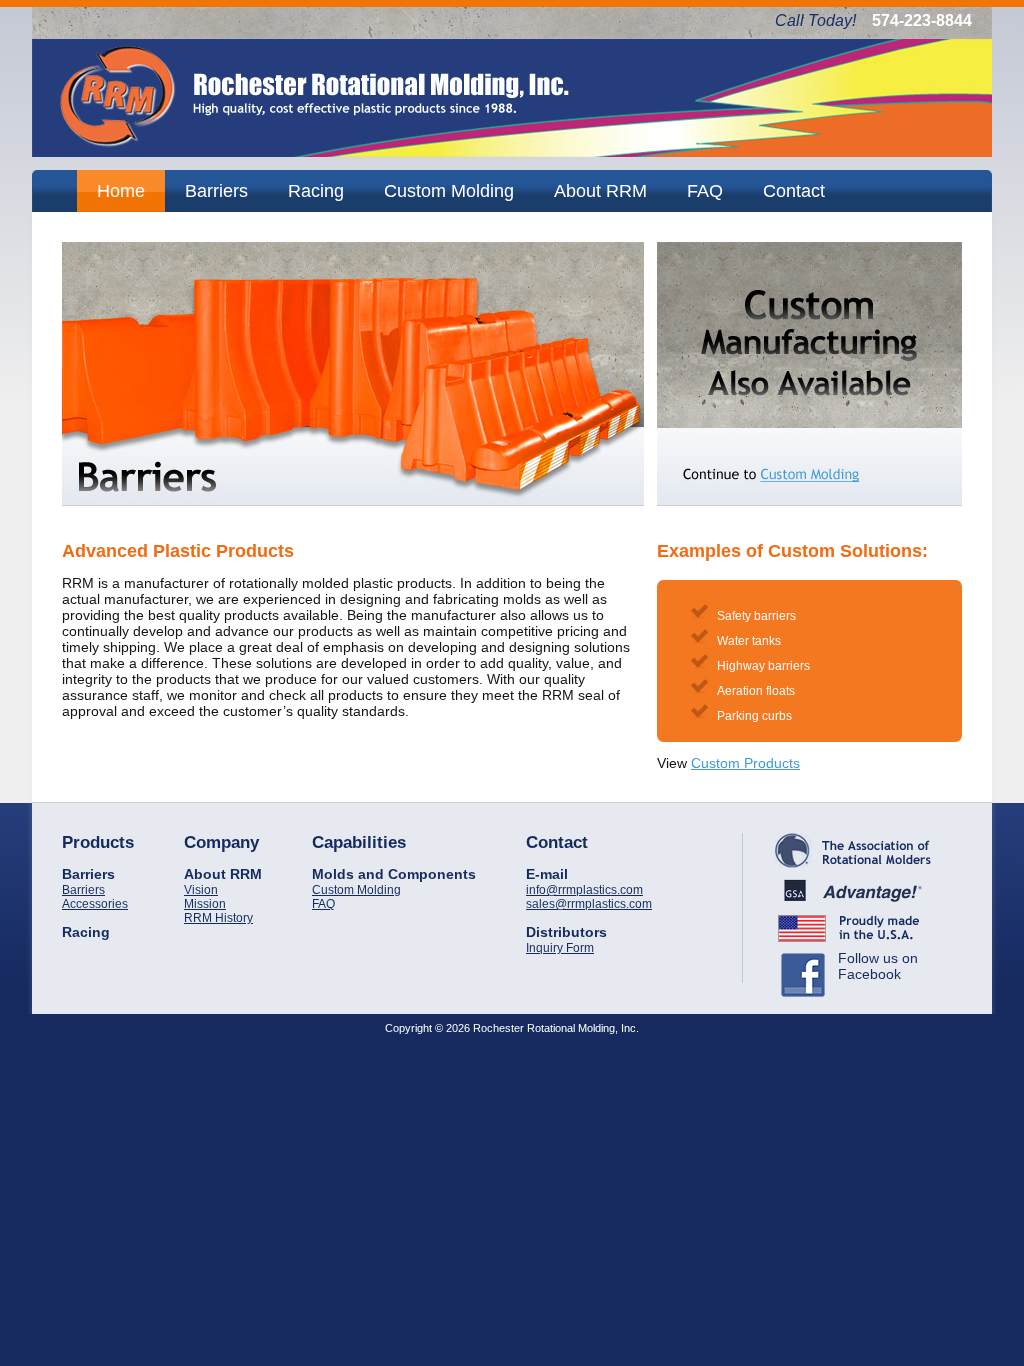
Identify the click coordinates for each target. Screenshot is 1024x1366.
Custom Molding (356, 890)
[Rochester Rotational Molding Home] (512, 152)
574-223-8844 (922, 20)
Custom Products (745, 763)
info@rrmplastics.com (584, 890)
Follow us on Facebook (878, 966)
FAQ (323, 904)
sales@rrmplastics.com (589, 904)
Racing (86, 932)
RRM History (218, 918)
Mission (205, 904)
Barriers (88, 874)
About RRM (223, 874)
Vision (201, 890)
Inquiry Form (560, 948)
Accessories (95, 904)
